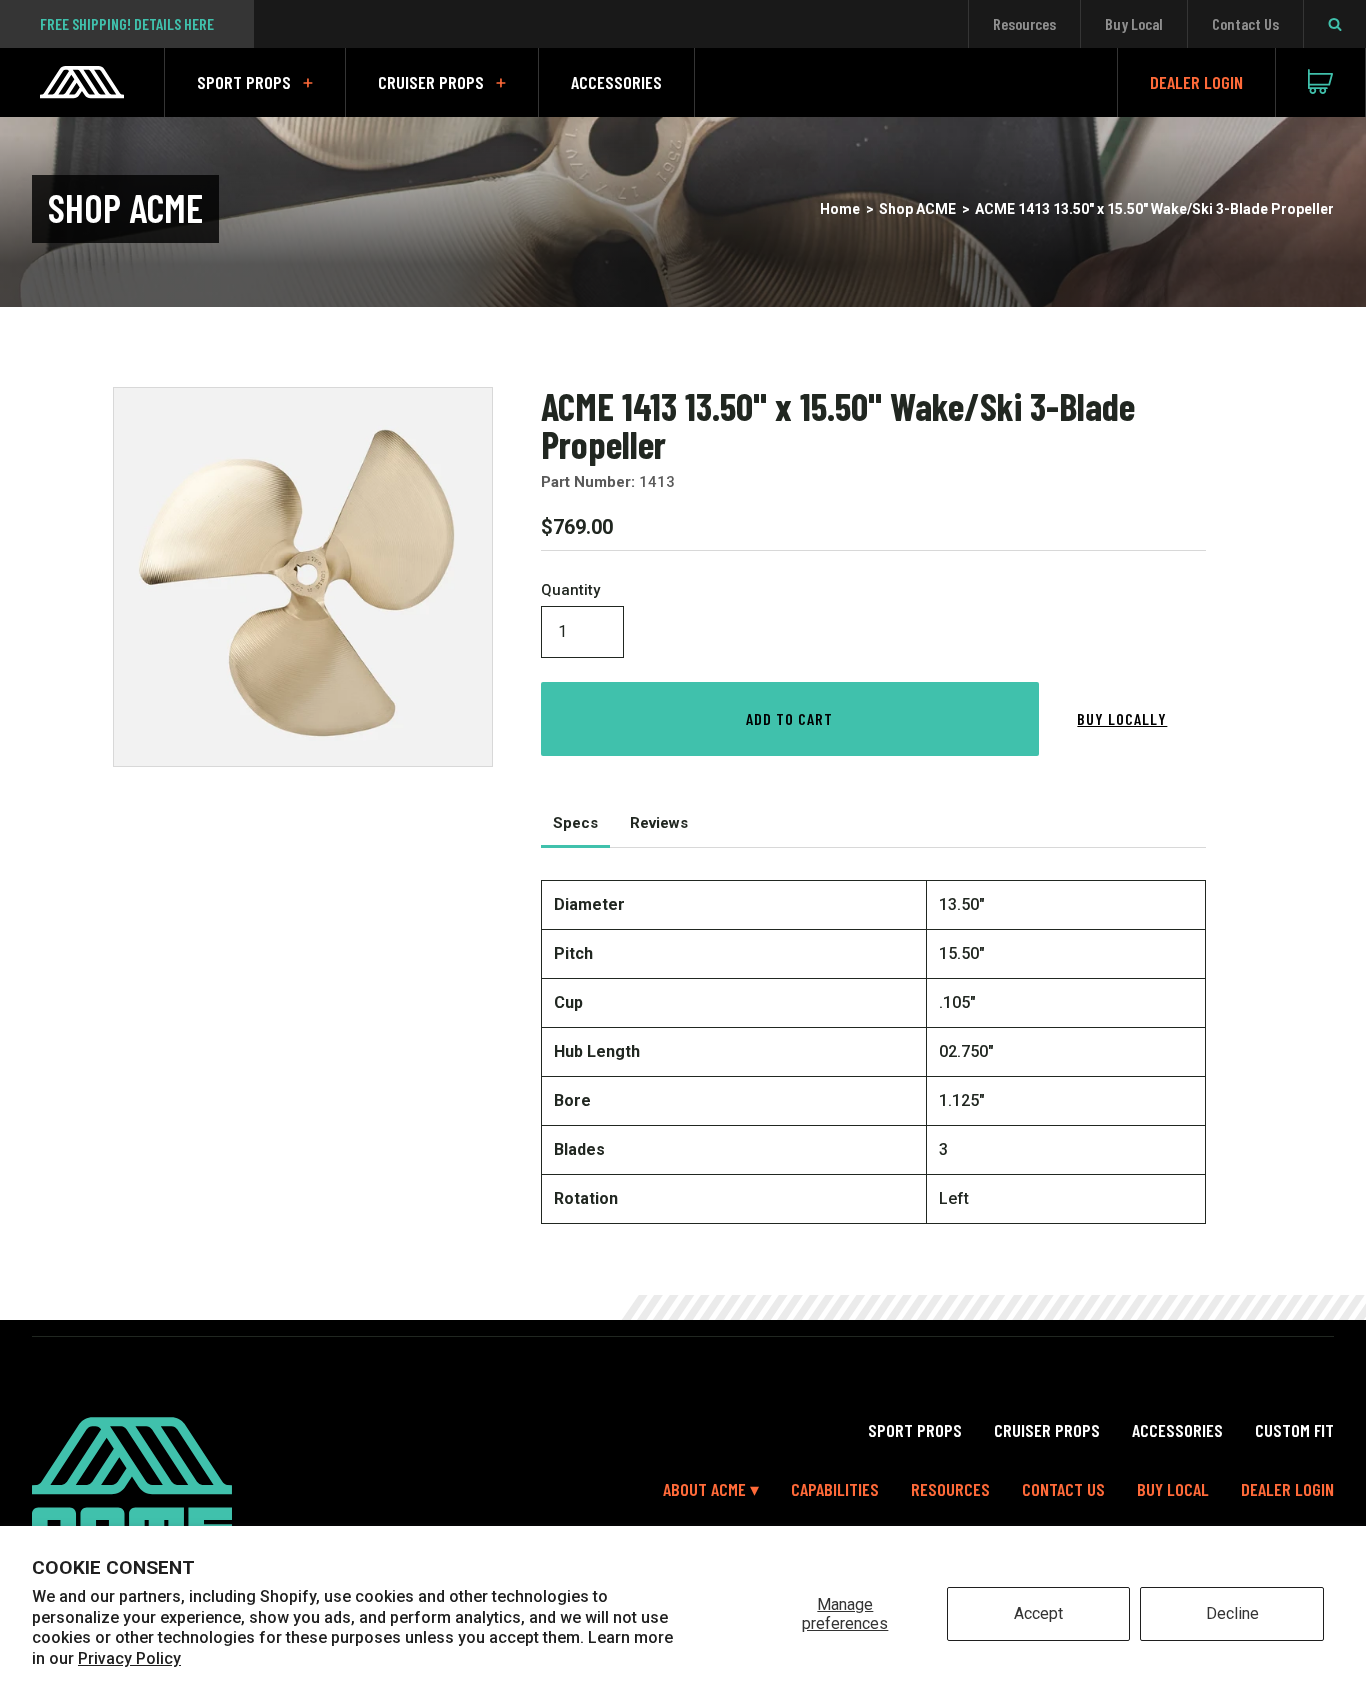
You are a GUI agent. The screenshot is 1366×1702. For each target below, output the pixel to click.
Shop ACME (917, 209)
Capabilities (835, 1489)
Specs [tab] (575, 823)
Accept (1038, 1613)
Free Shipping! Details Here (127, 23)
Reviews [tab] (659, 823)
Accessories (616, 82)
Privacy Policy (129, 1658)
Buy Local (1134, 23)
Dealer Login (1196, 82)
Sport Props (244, 82)
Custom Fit (1294, 1430)
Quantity (570, 590)
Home (840, 209)
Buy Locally (1122, 718)
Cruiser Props (431, 82)
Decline (1232, 1613)
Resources (1024, 23)
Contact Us (1245, 23)
